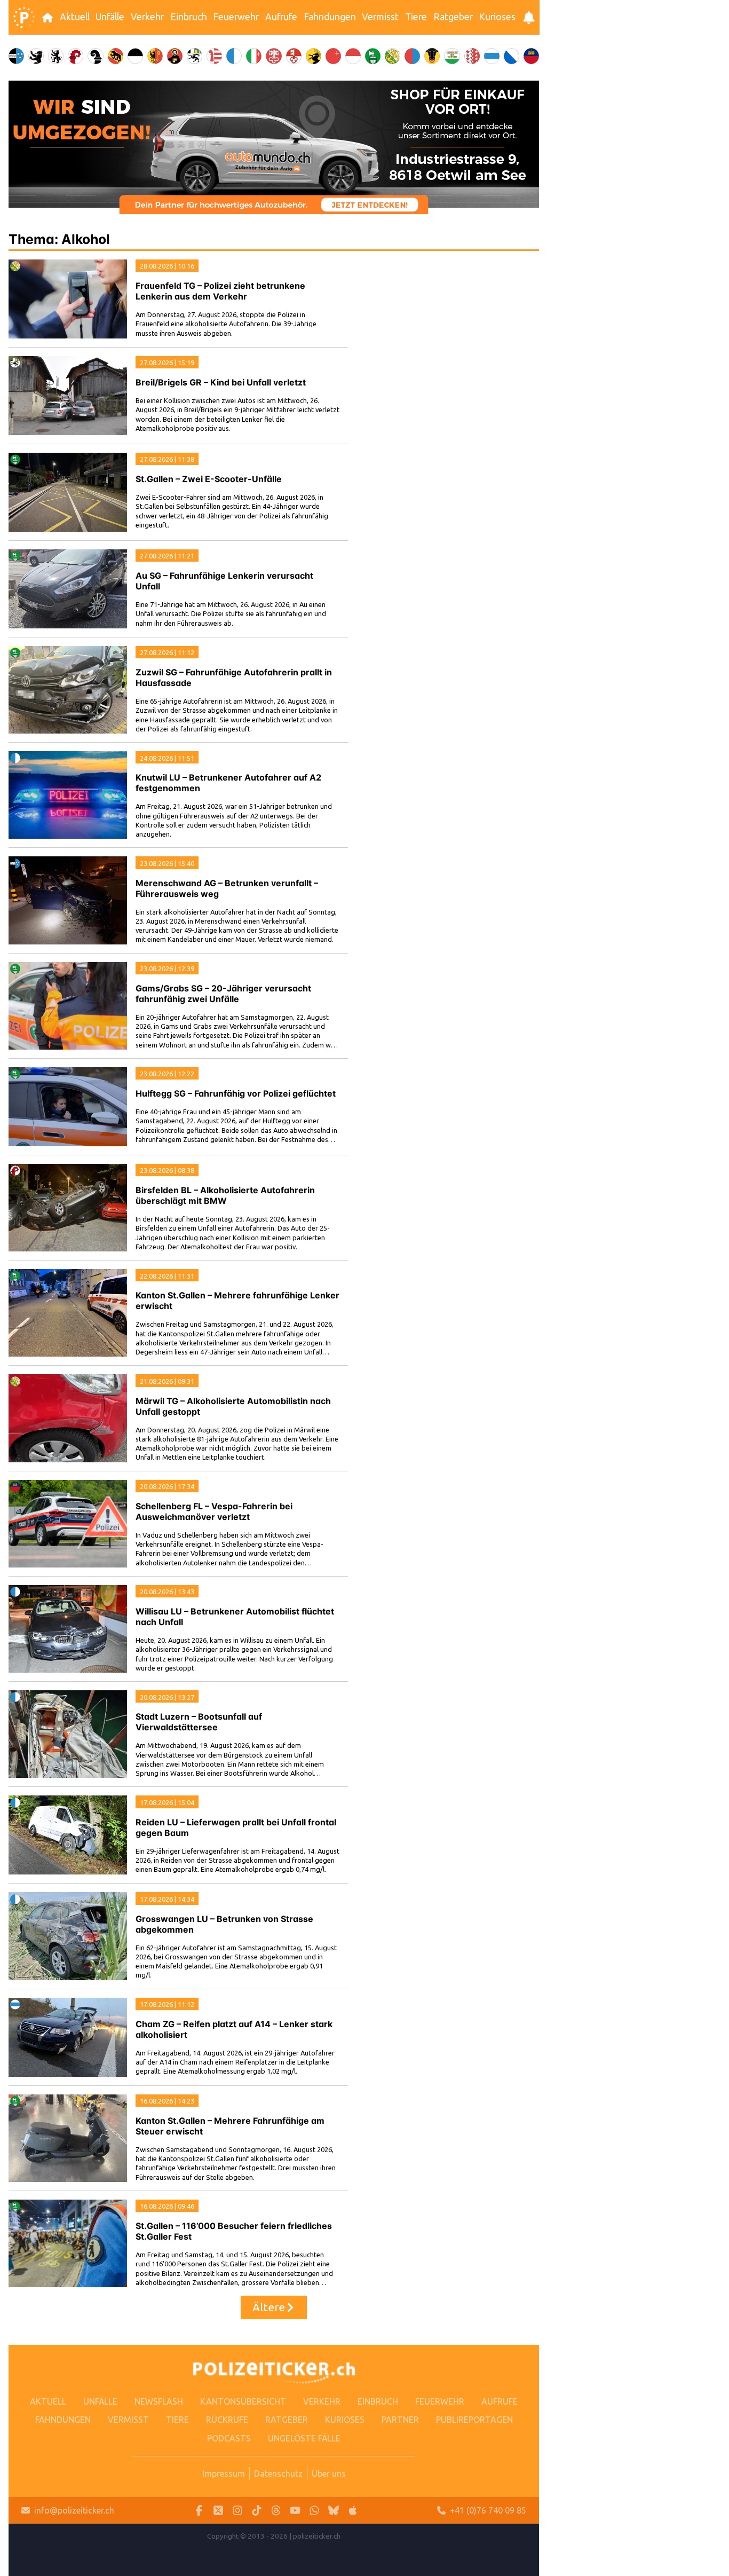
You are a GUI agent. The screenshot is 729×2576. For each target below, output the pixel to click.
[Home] (24, 18)
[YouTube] (295, 2511)
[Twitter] (218, 2511)
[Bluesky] (334, 2511)
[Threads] (276, 2511)
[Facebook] (199, 2511)
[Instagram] (237, 2511)
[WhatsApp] (314, 2511)
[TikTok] (257, 2511)
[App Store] (353, 2511)
